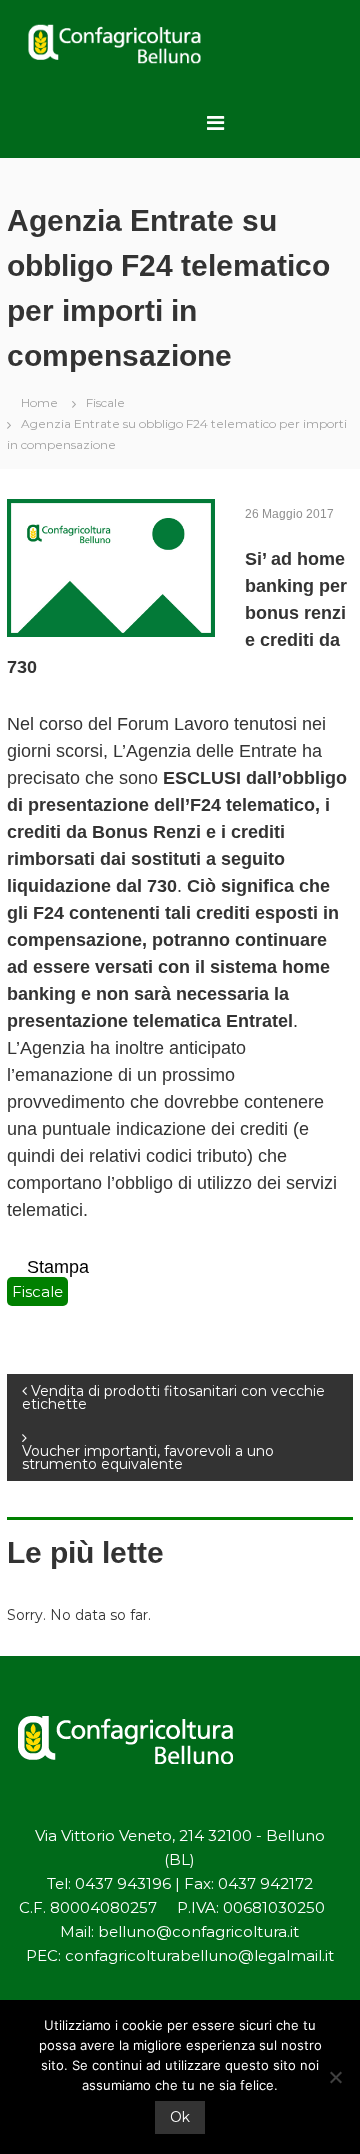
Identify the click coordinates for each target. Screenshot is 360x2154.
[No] (335, 2077)
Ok (180, 2117)
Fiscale (105, 402)
